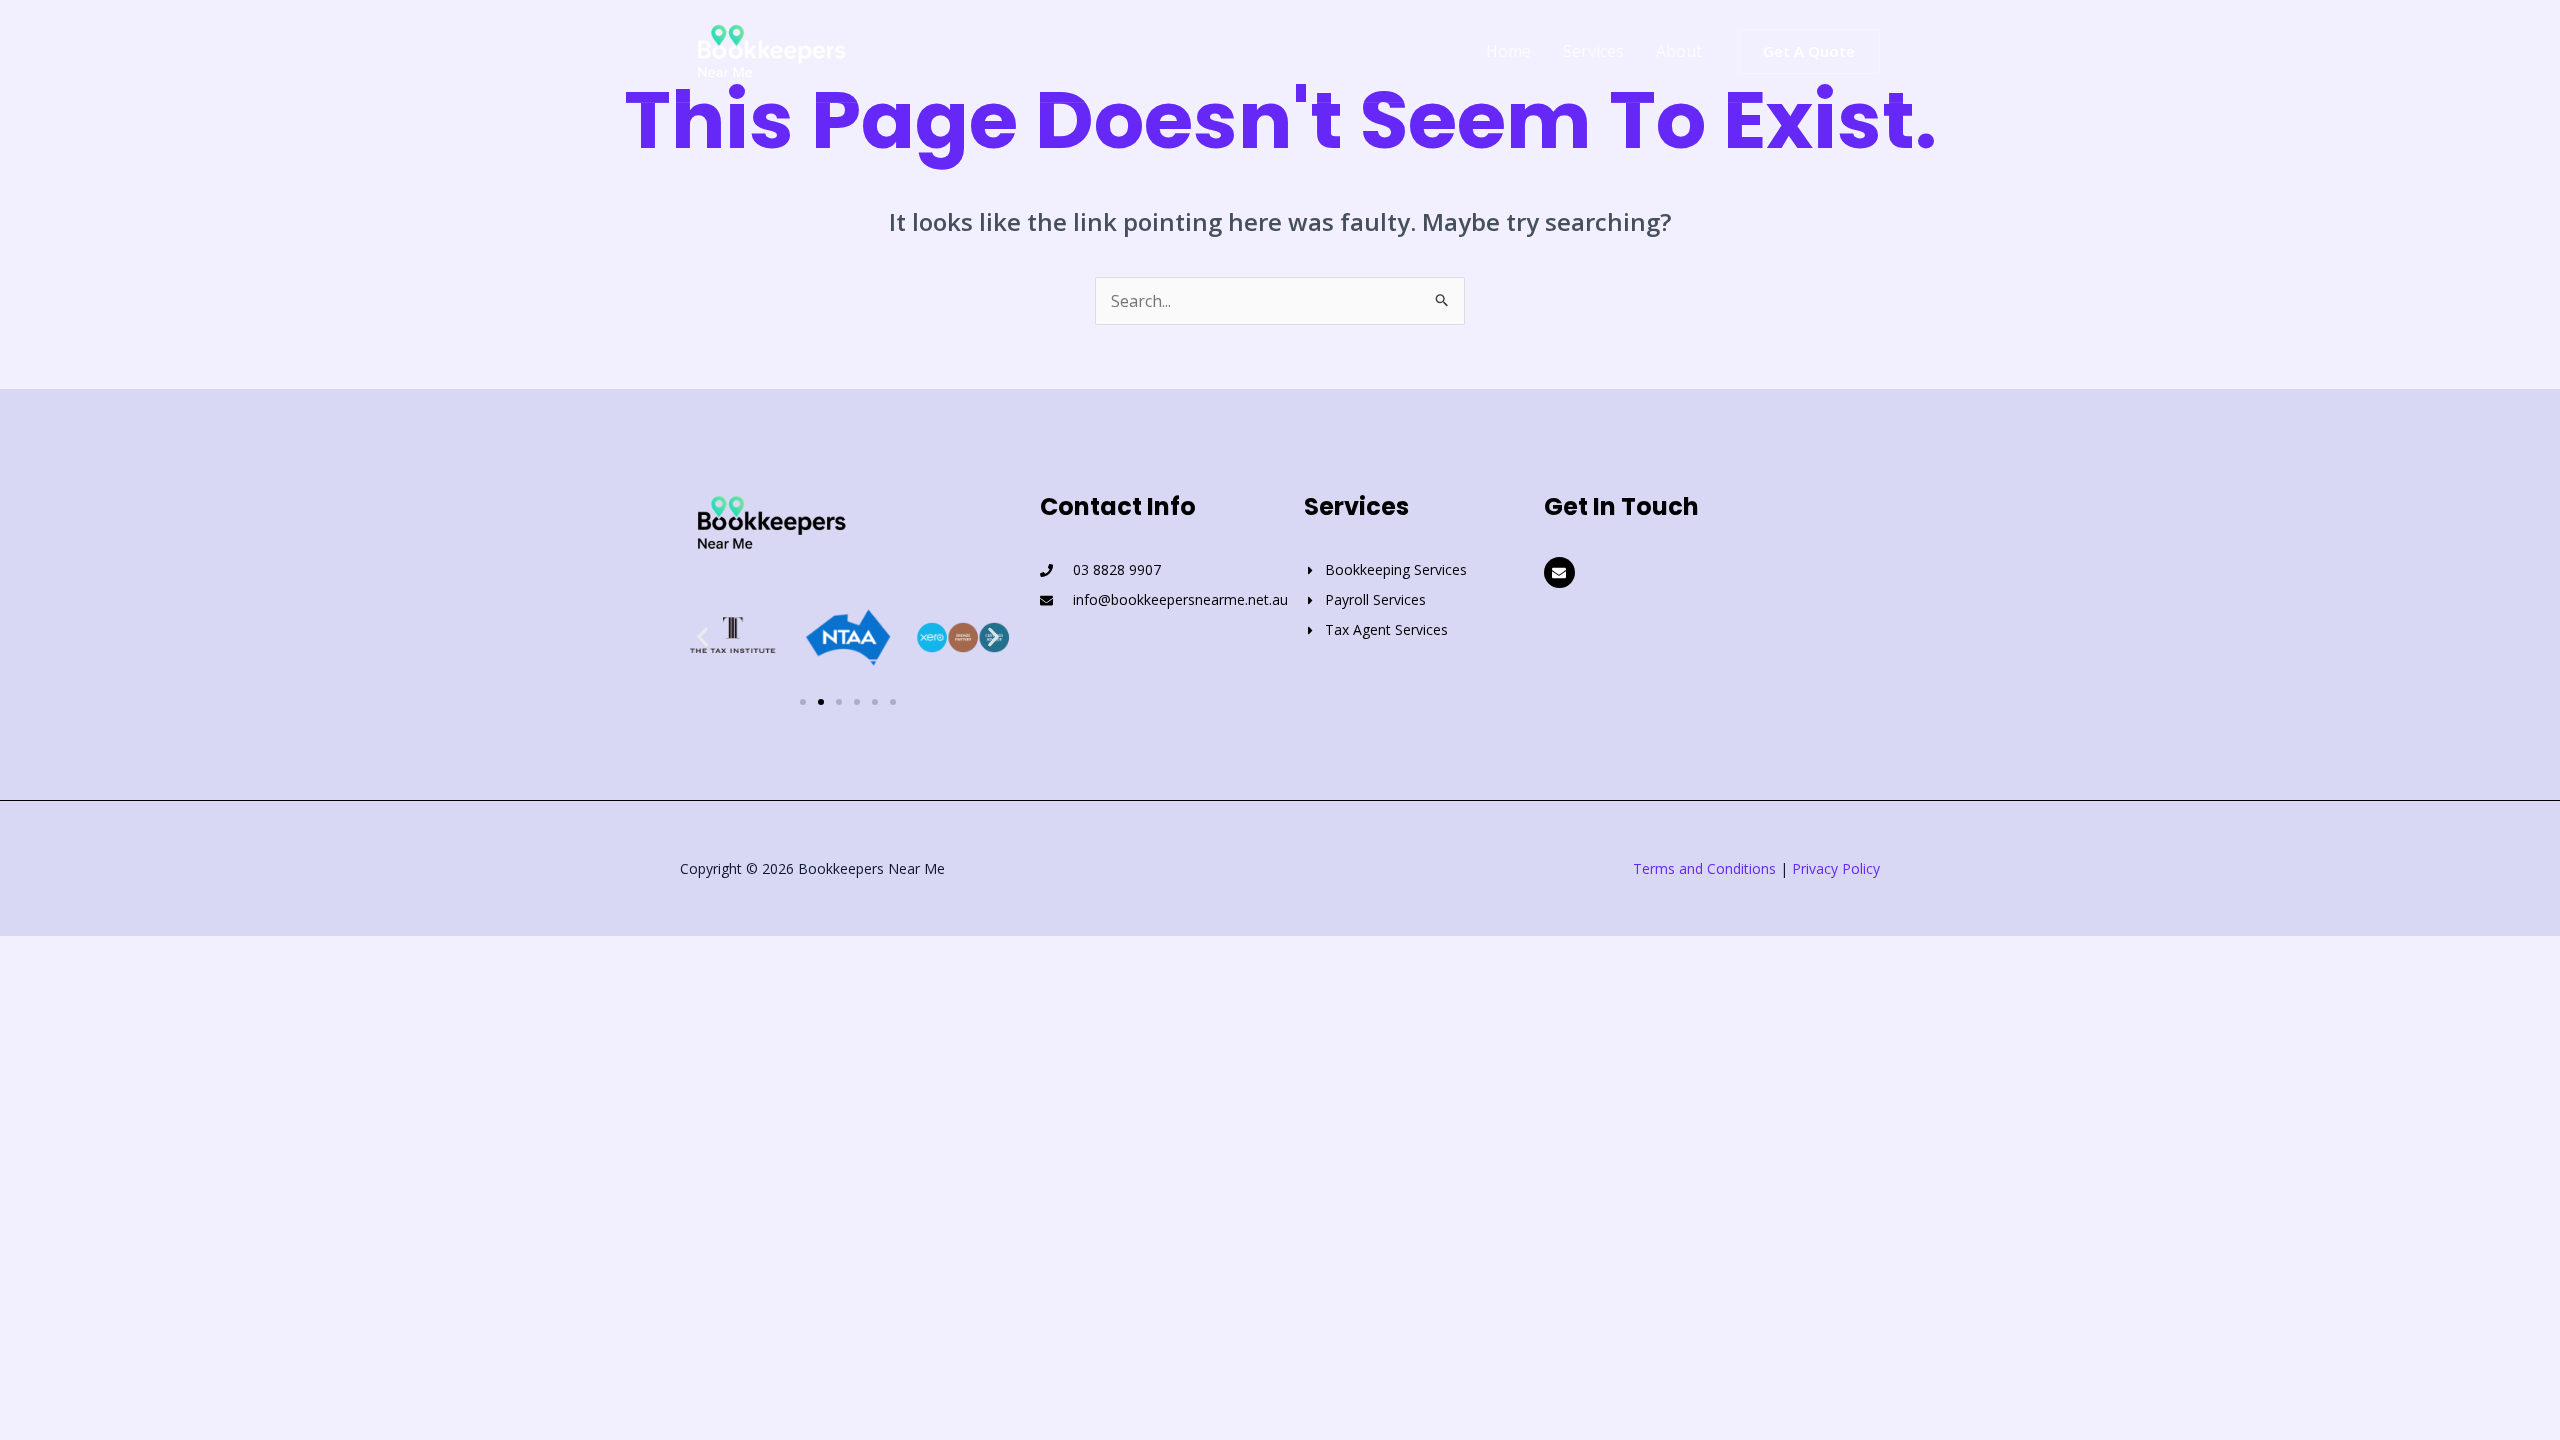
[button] (1809, 51)
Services (1593, 51)
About (1679, 51)
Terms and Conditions (1704, 868)
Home (1508, 51)
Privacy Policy (1836, 868)
